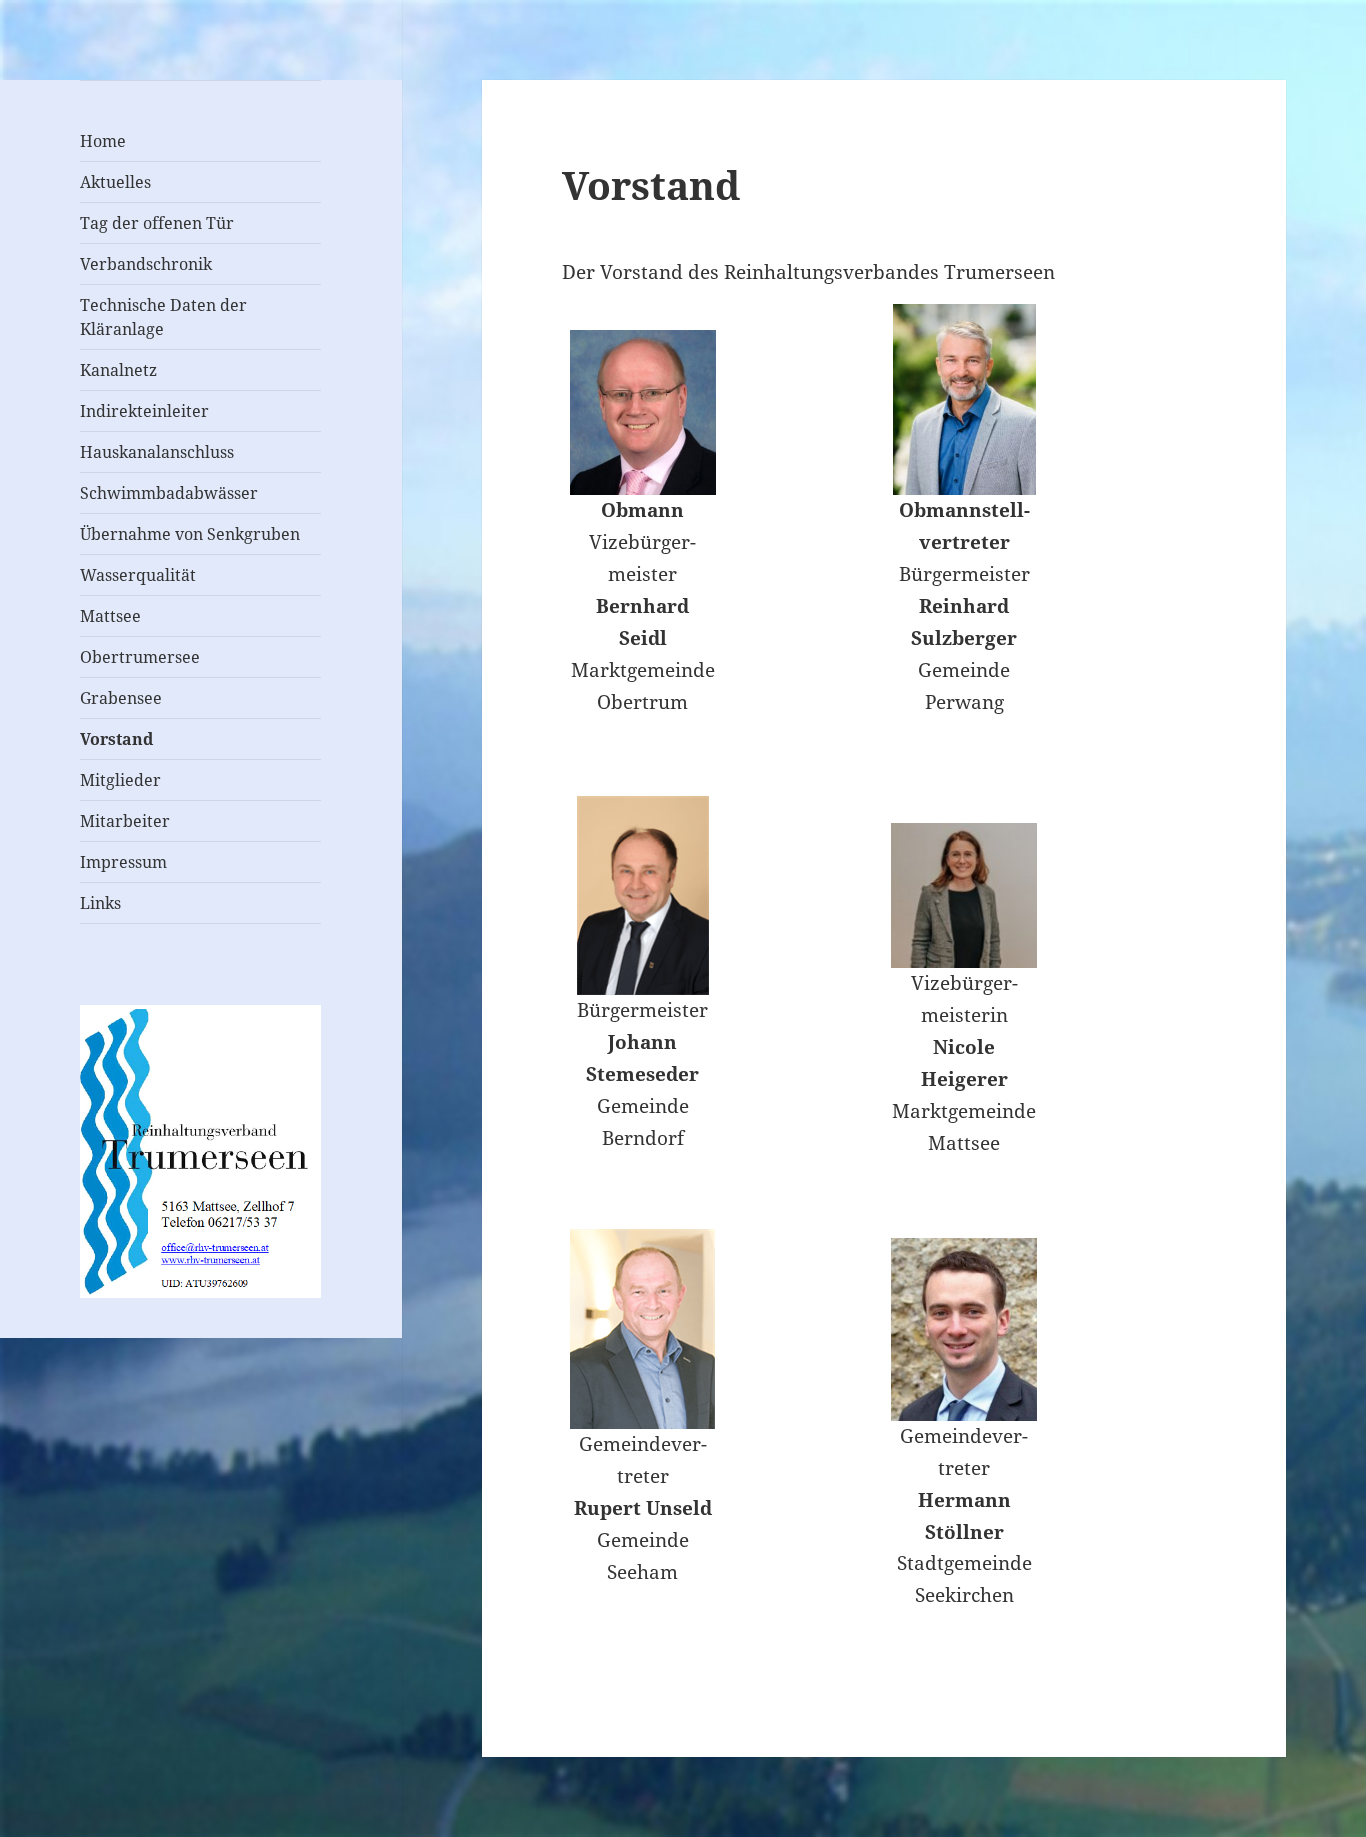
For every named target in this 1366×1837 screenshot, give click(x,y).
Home (103, 141)
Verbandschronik (146, 264)
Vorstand (116, 739)
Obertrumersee (140, 657)
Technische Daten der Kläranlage (163, 317)
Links (100, 903)
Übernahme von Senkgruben (190, 534)
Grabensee (121, 698)
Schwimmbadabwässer (169, 493)
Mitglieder (120, 780)
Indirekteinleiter (144, 411)
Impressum (123, 862)
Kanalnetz (118, 370)
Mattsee (110, 616)
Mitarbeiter (125, 821)
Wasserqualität (138, 575)
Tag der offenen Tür (157, 223)
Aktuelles (115, 182)
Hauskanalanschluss (157, 452)
